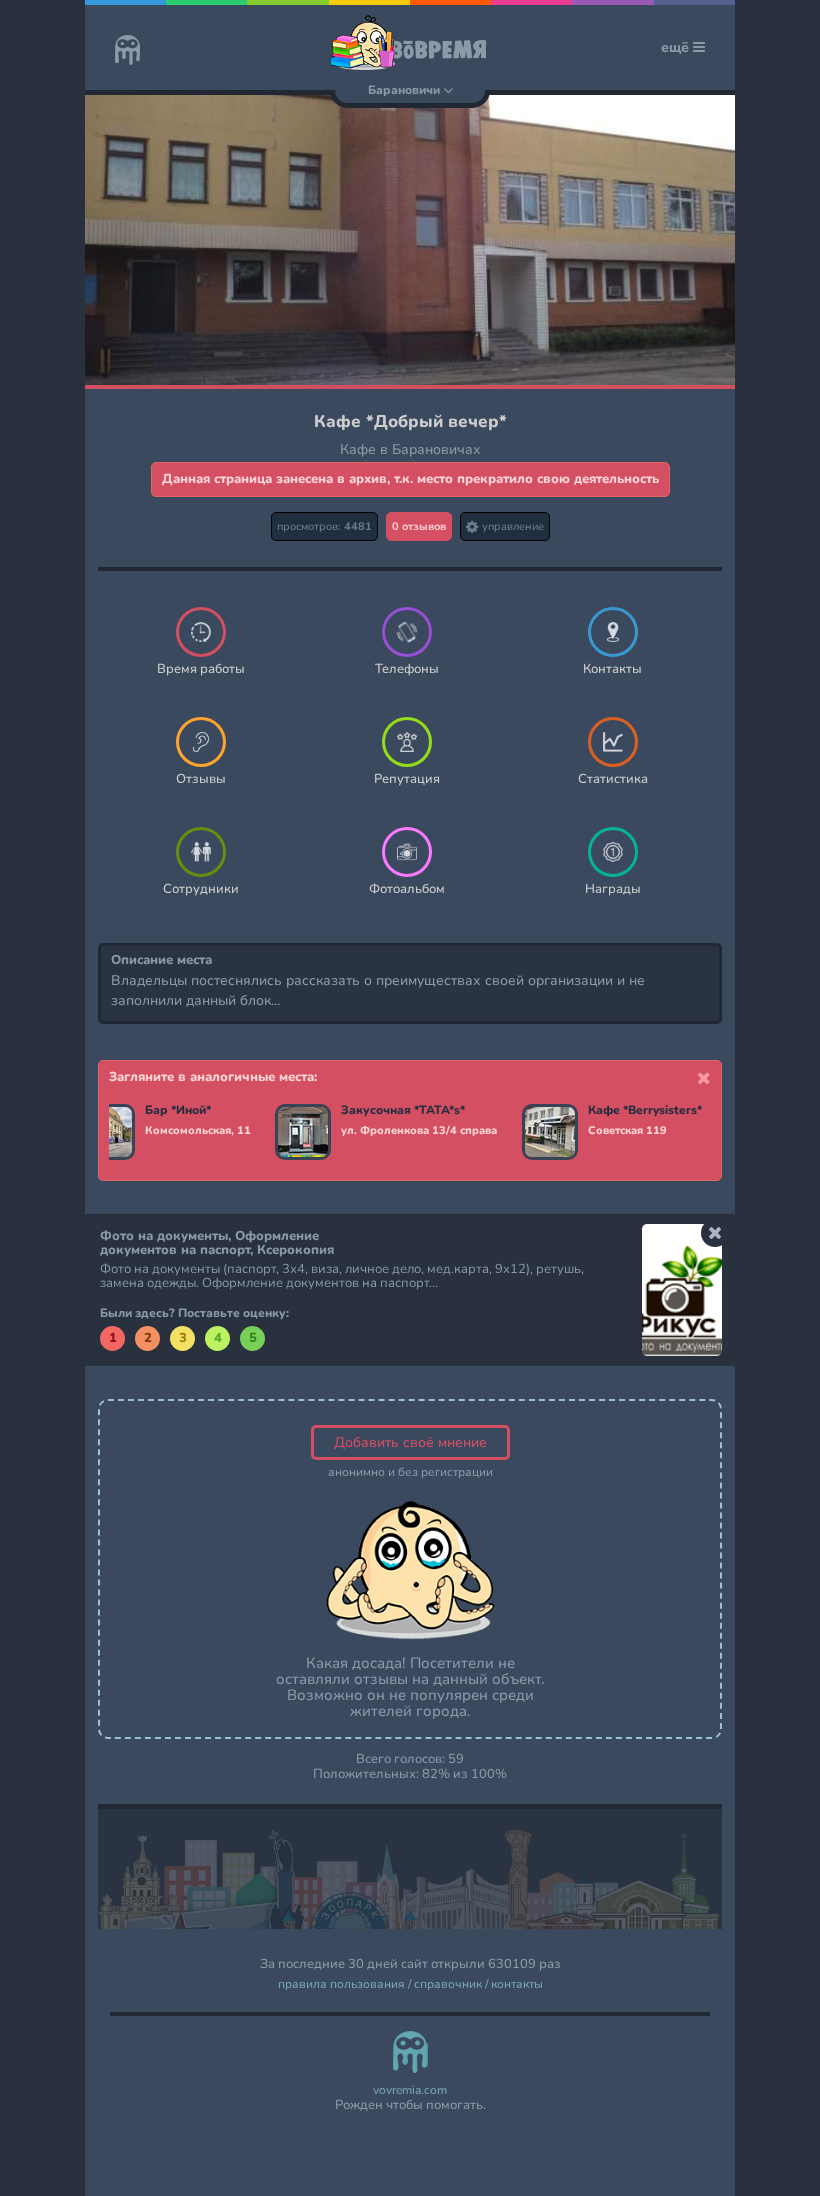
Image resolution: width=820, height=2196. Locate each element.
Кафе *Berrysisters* (645, 1111)
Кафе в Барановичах (410, 449)
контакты (517, 1984)
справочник (448, 1984)
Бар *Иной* (178, 1111)
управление (511, 526)
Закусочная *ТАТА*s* (403, 1111)
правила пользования (341, 1984)
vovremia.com (410, 2090)
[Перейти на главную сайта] (127, 52)
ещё (677, 47)
